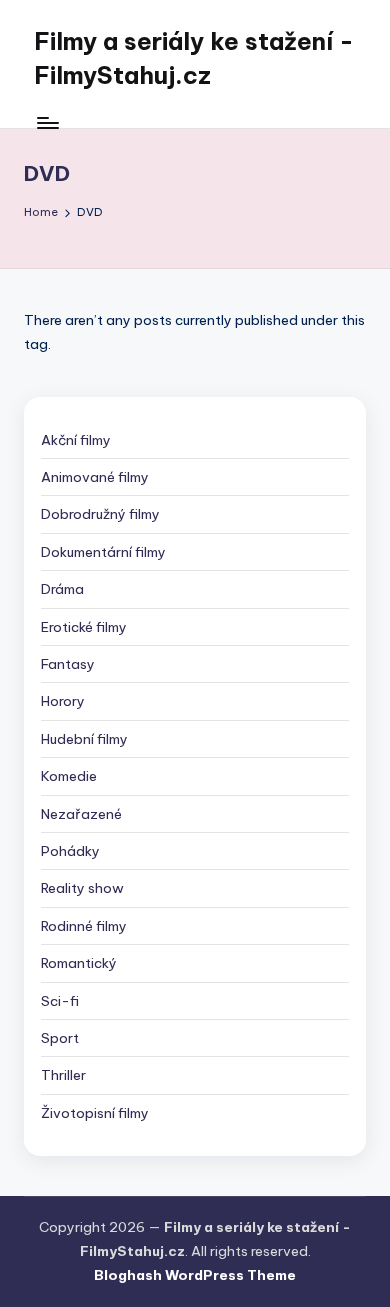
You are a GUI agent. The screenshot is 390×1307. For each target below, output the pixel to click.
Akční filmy (76, 440)
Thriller (63, 1075)
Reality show (82, 888)
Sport (60, 1038)
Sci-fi (60, 1001)
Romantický (79, 963)
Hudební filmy (84, 739)
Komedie (69, 776)
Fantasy (68, 664)
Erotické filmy (84, 627)
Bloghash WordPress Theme (195, 1275)
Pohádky (70, 851)
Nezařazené (81, 814)
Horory (63, 701)
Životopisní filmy (95, 1113)
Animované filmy (95, 477)
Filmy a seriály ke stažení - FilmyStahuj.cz (194, 58)
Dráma (62, 589)
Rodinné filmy (84, 926)
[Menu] (47, 122)
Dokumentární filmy (103, 552)
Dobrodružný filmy (100, 514)
